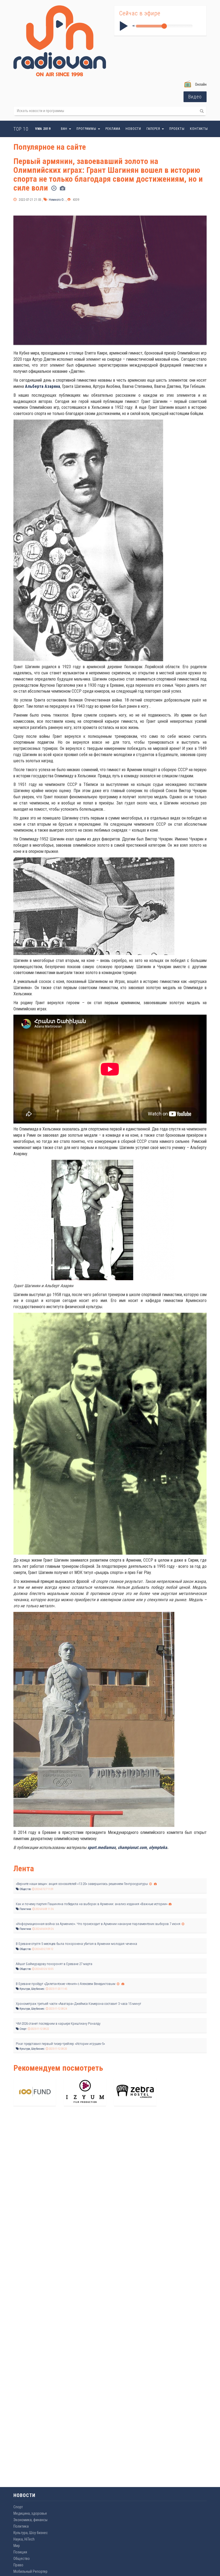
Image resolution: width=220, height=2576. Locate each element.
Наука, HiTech (24, 2539)
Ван (65, 129)
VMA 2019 (43, 129)
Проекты (177, 129)
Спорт (23, 2029)
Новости (133, 129)
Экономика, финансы (30, 2520)
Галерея (154, 129)
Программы (87, 129)
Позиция (20, 2552)
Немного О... (57, 200)
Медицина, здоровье (30, 2513)
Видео (195, 97)
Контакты (199, 129)
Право (18, 2565)
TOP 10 (21, 129)
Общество (25, 1889)
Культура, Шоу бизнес (32, 1989)
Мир (17, 2546)
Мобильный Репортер (30, 2571)
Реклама (113, 129)
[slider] (164, 26)
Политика (25, 1909)
